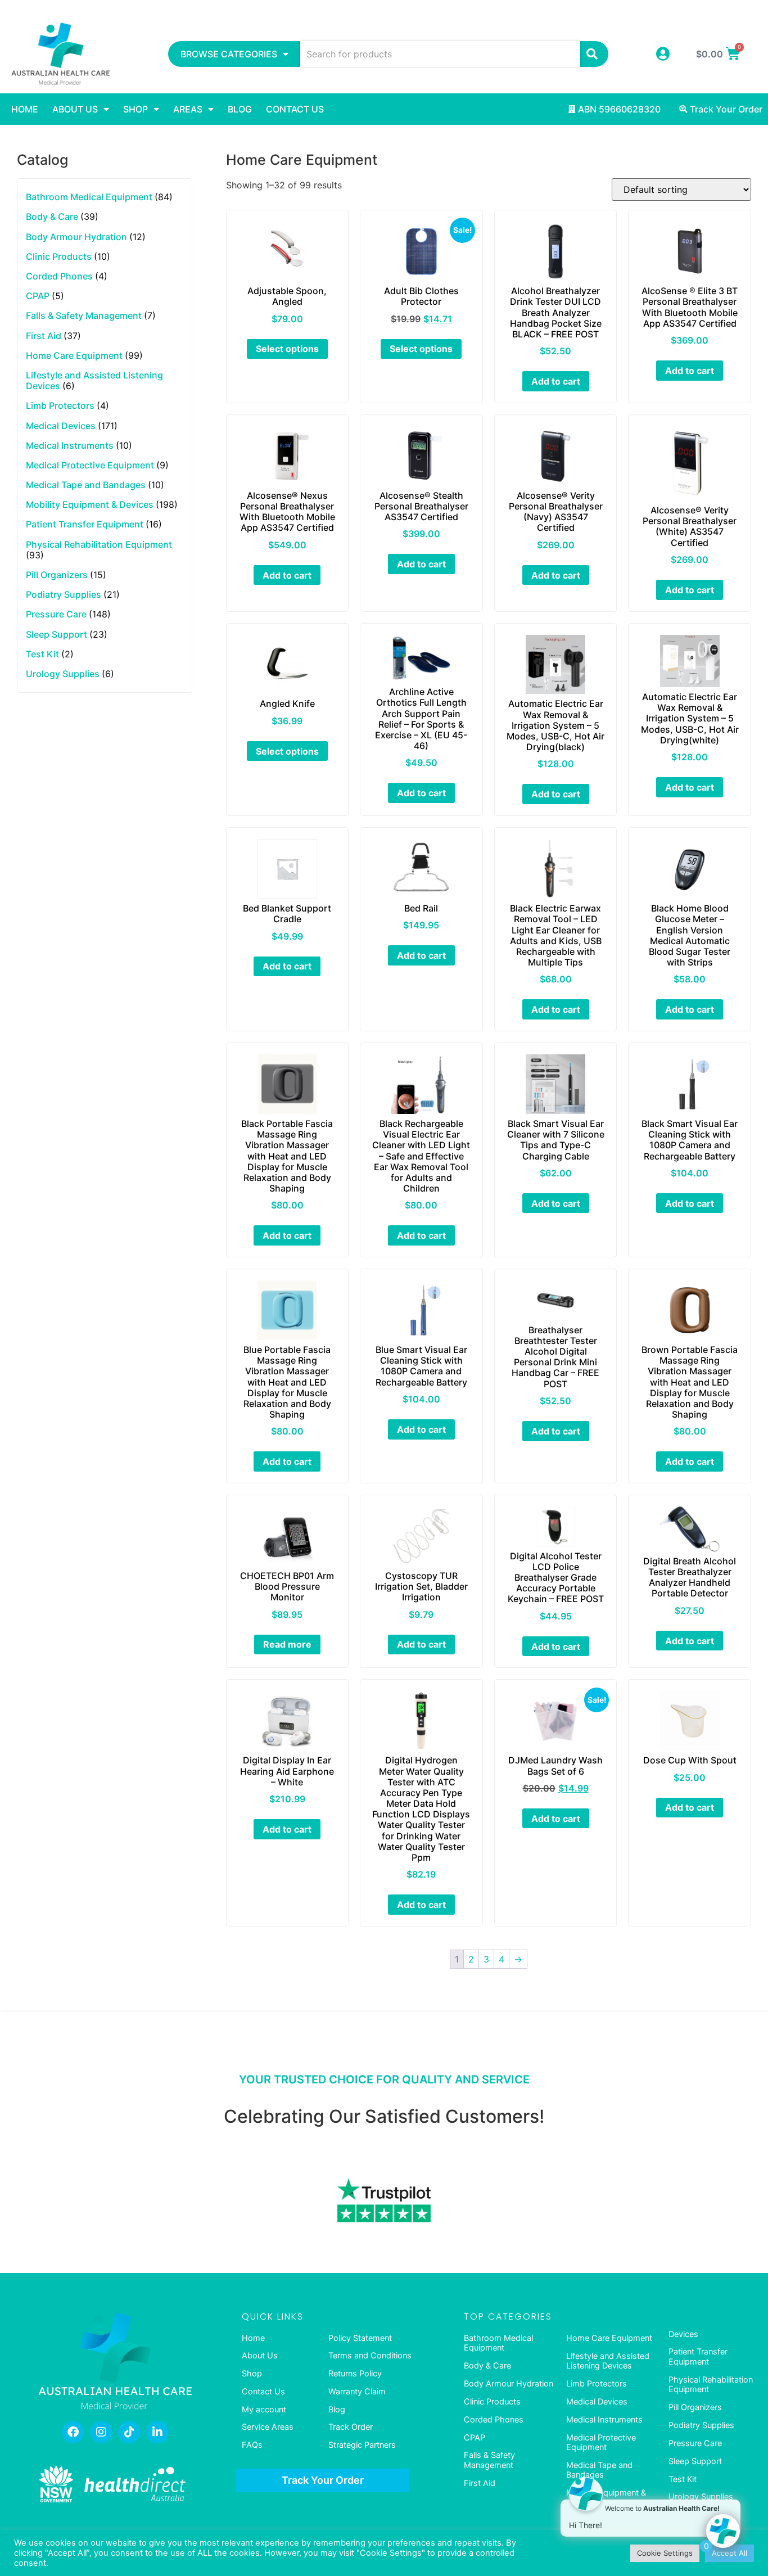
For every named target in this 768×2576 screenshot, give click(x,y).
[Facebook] (73, 2432)
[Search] (594, 54)
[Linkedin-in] (157, 2432)
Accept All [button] (729, 2553)
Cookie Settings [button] (665, 2553)
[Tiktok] (129, 2432)
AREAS (188, 109)
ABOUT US (75, 109)
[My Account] (663, 54)
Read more (287, 1644)
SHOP (135, 109)
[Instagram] (101, 2432)
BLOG (240, 109)
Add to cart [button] (556, 381)
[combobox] (440, 54)
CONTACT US (295, 109)
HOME (25, 109)
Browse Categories (229, 54)
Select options (287, 349)
